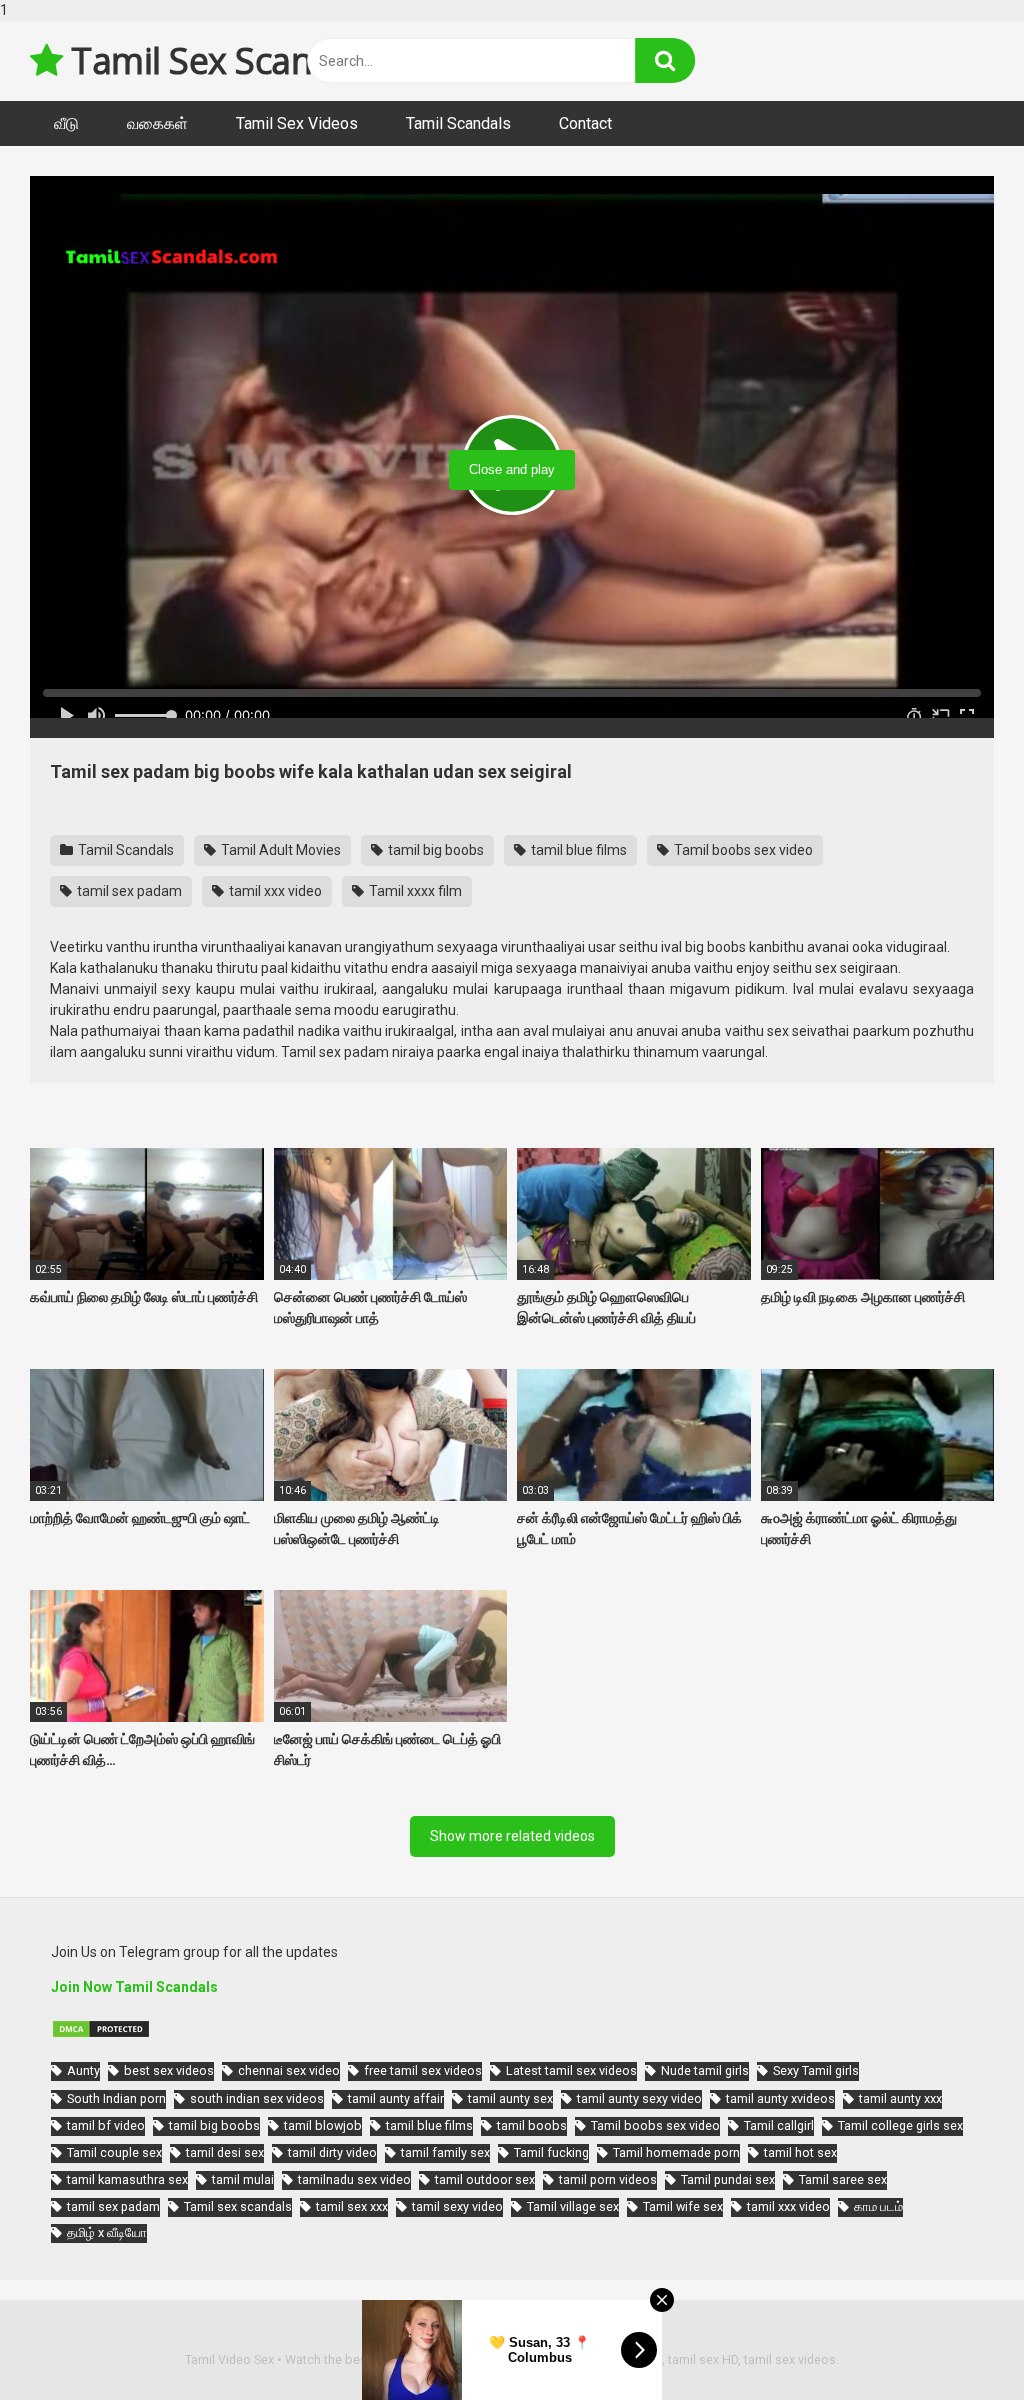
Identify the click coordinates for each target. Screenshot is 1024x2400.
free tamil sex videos (423, 2070)
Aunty (83, 2070)
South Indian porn (116, 2098)
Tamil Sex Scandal (212, 60)
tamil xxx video (274, 891)
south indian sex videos (257, 2098)
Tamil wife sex (683, 2206)
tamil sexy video (457, 2206)
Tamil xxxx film (414, 891)
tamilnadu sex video (354, 2179)
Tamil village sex (573, 2206)
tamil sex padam (128, 891)
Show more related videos (512, 1836)
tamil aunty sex (510, 2098)
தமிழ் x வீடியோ (107, 2232)
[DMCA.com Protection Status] (101, 2034)
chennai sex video (289, 2070)
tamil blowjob (323, 2125)
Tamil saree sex (843, 2179)
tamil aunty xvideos (780, 2098)
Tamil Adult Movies (279, 850)
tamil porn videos (608, 2179)
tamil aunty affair (396, 2098)
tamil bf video (106, 2125)
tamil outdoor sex (485, 2179)
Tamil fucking (551, 2152)
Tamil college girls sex (900, 2125)
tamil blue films (577, 850)
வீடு (66, 123)
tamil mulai (243, 2179)
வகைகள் (157, 123)
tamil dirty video (332, 2152)
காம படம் (878, 2206)
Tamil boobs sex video (742, 850)
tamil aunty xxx (900, 2098)
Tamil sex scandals (238, 2206)
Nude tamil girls (705, 2070)
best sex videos (169, 2070)
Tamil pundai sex (728, 2179)
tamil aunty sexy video (639, 2098)
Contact (585, 123)
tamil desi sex (225, 2152)
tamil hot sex (800, 2152)
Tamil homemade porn (676, 2152)
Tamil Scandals (458, 123)
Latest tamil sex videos (571, 2070)
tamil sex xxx (352, 2206)
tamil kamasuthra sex (127, 2179)
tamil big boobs (434, 850)
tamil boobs (532, 2125)
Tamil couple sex (114, 2152)
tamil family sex (445, 2152)
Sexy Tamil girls (816, 2070)
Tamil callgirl (779, 2125)
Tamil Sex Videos (297, 123)
